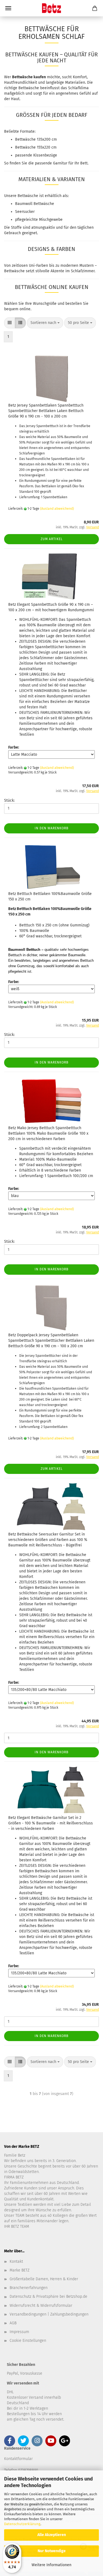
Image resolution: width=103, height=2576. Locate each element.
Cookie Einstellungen (28, 2341)
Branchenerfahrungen (29, 2288)
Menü (8, 8)
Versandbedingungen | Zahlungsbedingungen (49, 2314)
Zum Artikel (52, 539)
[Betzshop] (51, 8)
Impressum (19, 2332)
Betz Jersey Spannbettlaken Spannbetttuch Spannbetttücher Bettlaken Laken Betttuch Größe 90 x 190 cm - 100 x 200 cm (46, 411)
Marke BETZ (20, 2270)
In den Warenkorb (51, 828)
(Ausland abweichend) (57, 509)
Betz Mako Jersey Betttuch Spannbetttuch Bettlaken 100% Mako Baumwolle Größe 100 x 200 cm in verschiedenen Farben (48, 1133)
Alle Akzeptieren (52, 2535)
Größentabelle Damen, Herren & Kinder (44, 2279)
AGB (13, 2323)
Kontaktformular (18, 2459)
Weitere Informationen (51, 2565)
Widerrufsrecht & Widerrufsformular (41, 2306)
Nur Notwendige (52, 2551)
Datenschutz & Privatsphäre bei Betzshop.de (48, 2297)
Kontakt (16, 2261)
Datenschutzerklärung (22, 2524)
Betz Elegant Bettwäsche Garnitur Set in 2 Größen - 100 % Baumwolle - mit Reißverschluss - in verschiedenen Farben (51, 1823)
